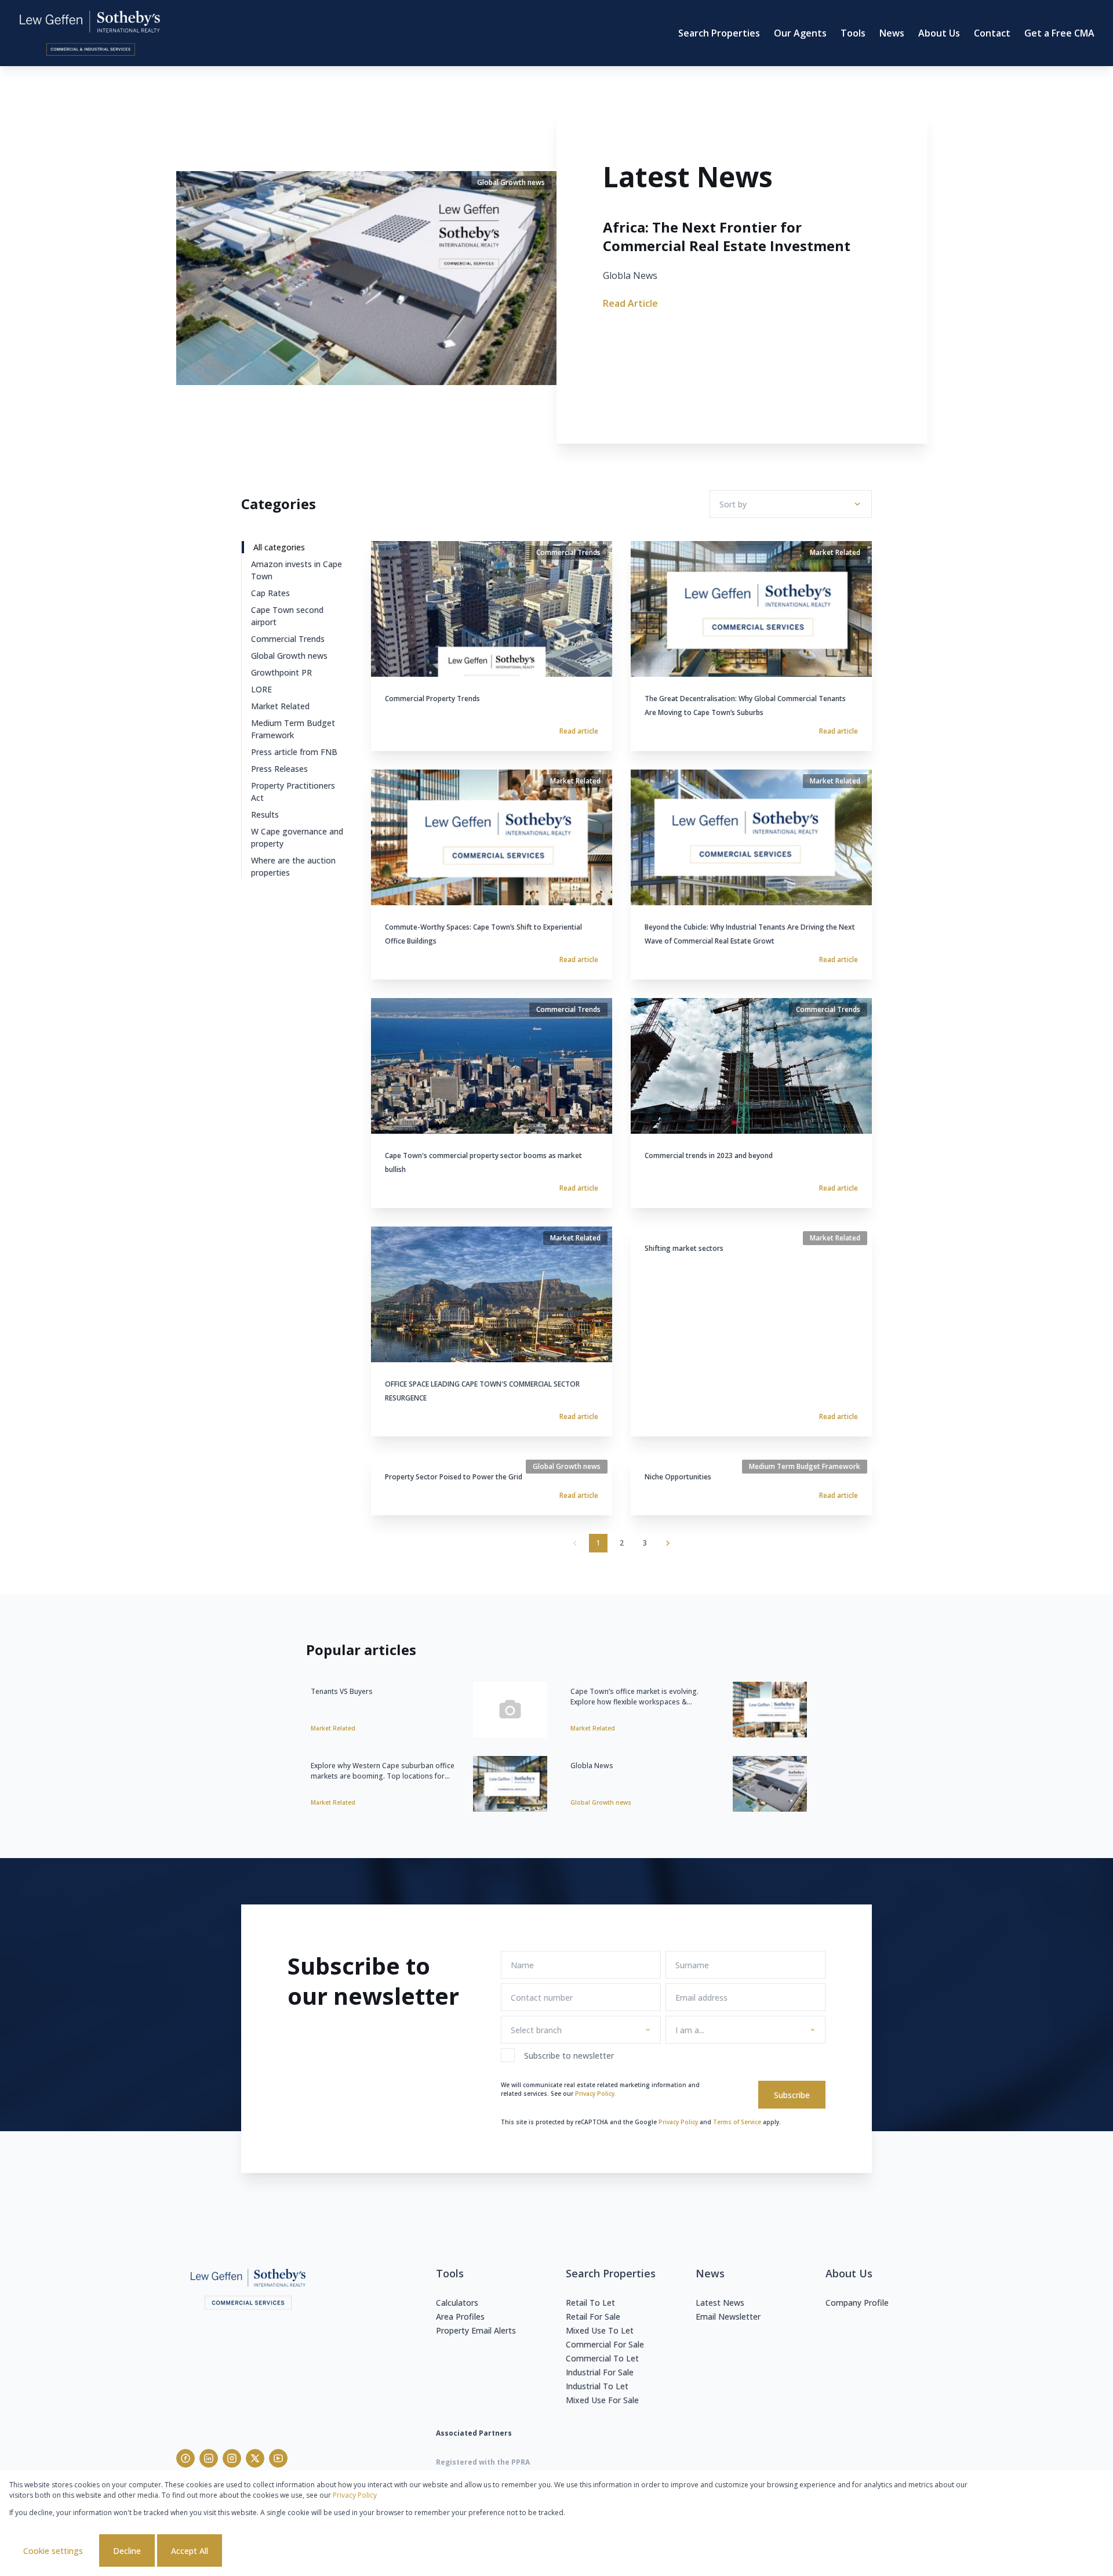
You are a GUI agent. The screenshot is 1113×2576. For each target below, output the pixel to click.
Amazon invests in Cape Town (297, 570)
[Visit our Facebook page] (185, 2458)
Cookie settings (53, 2551)
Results (265, 814)
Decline (127, 2551)
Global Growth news (289, 656)
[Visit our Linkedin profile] (209, 2458)
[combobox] (579, 2030)
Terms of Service (737, 2122)
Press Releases (279, 769)
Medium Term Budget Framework (293, 729)
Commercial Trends (288, 639)
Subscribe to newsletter (569, 2056)
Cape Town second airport (287, 616)
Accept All (190, 2551)
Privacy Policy (678, 2122)
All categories (279, 547)
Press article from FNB (294, 752)
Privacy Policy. (596, 2094)
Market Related (280, 706)
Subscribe (792, 2095)
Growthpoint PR (281, 672)
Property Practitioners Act (293, 792)
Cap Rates (270, 593)
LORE (261, 689)
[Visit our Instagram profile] (232, 2458)
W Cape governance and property (297, 837)
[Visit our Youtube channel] (278, 2458)
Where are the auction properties (293, 866)
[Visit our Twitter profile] (255, 2458)
